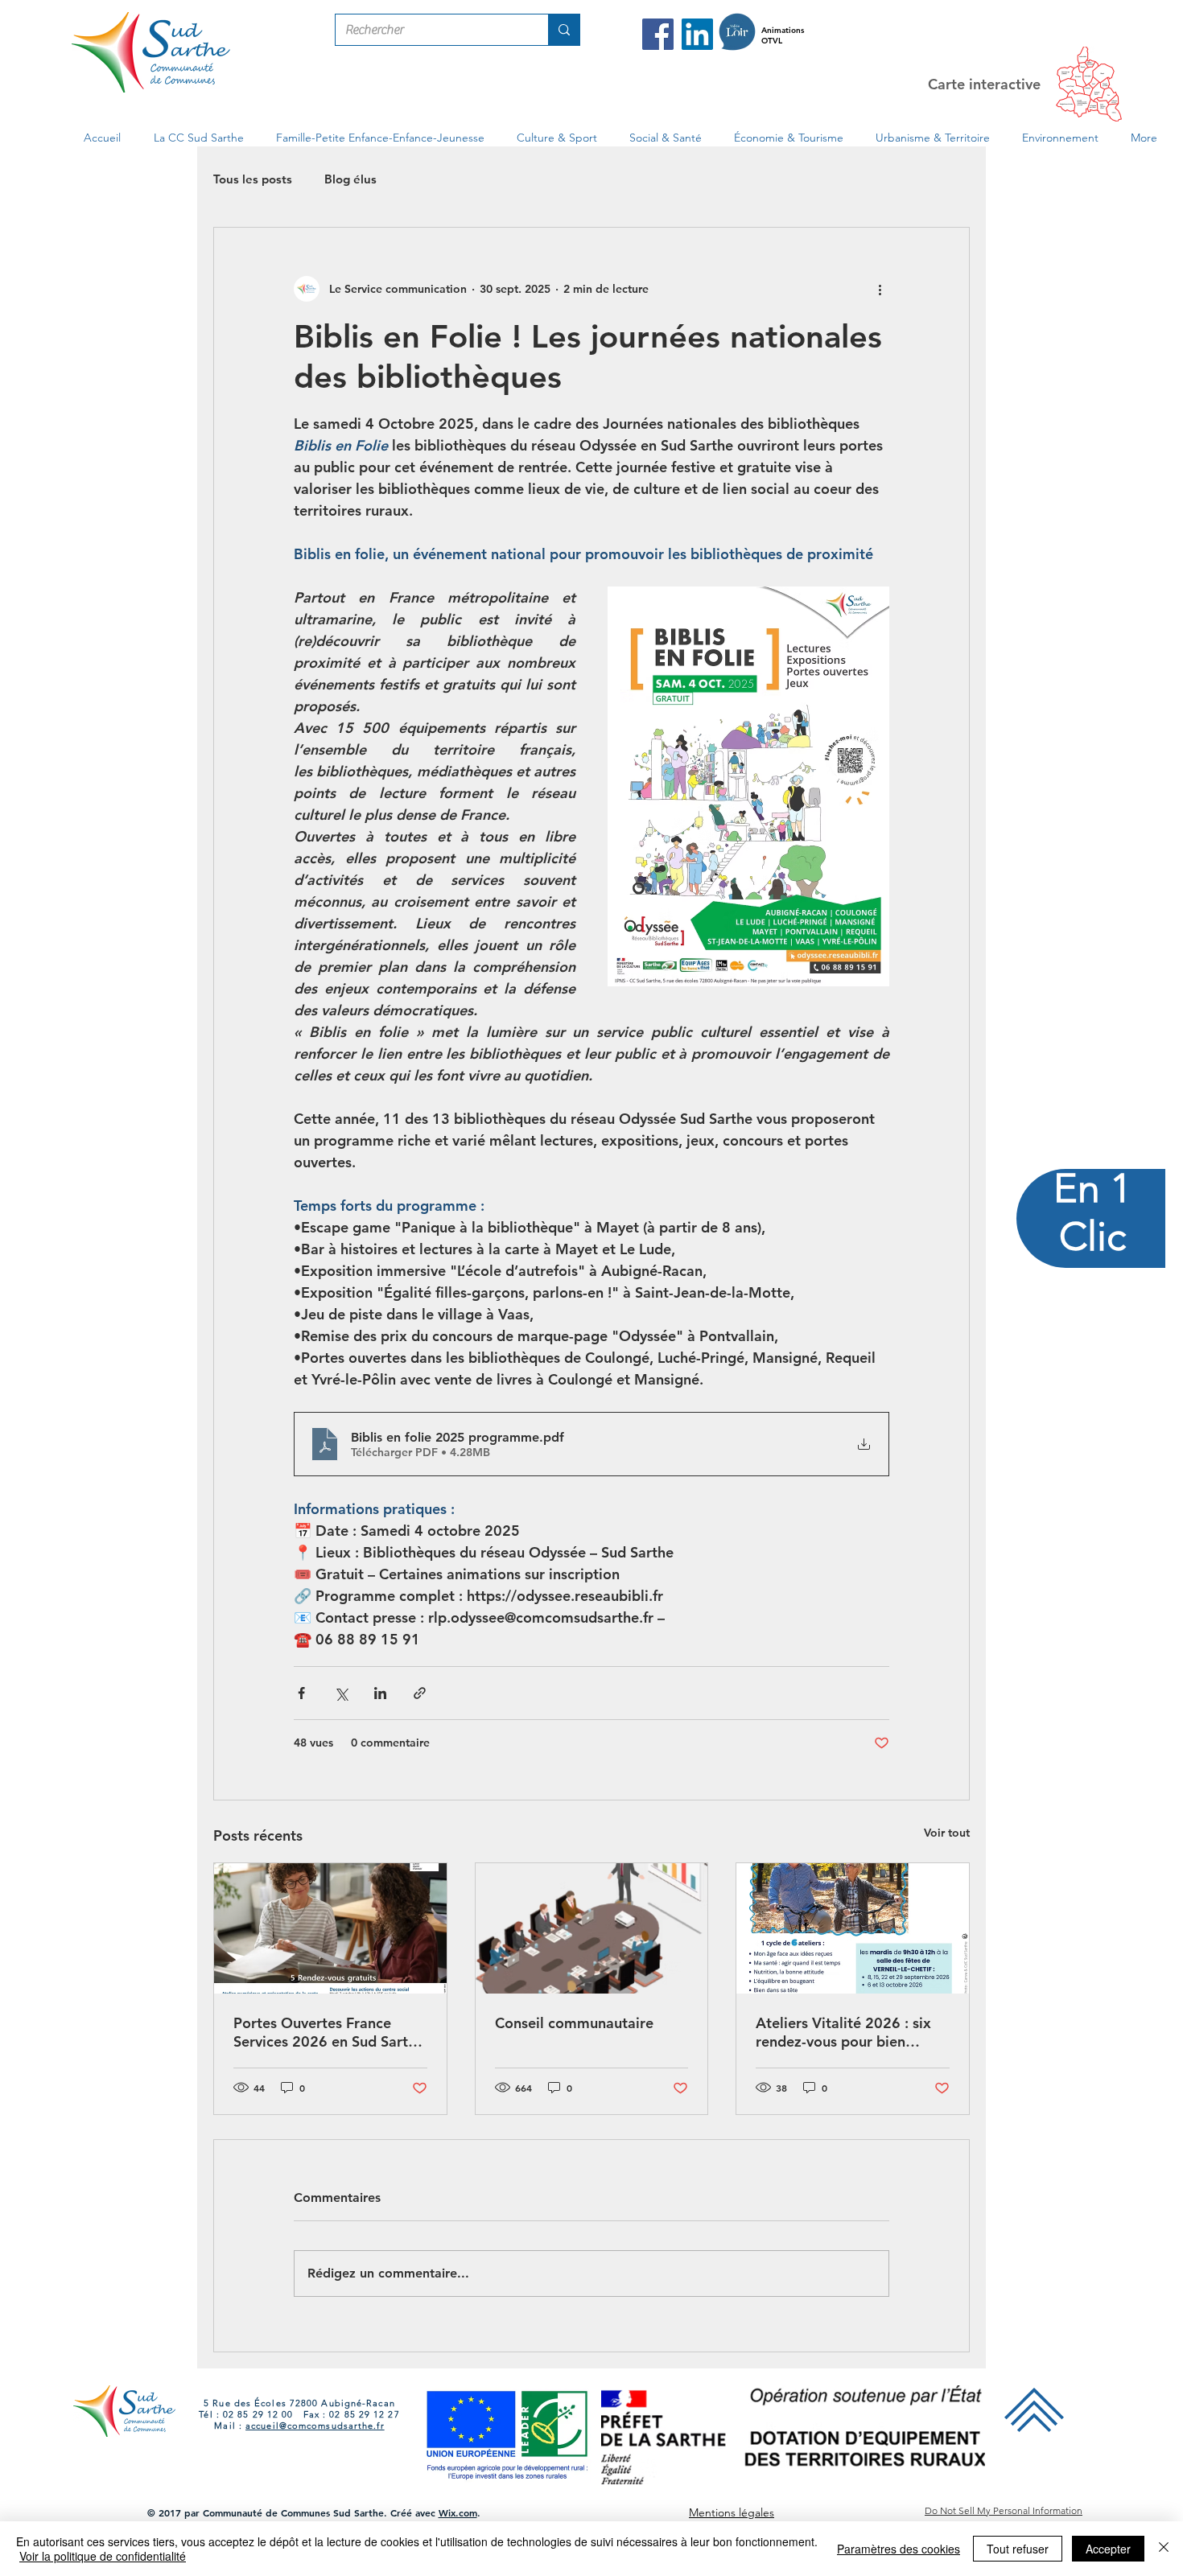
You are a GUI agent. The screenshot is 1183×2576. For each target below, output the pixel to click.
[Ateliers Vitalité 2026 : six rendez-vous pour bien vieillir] (853, 1928)
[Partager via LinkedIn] (380, 1693)
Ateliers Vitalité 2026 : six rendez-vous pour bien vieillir (843, 2032)
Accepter (1108, 2549)
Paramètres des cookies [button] (899, 2549)
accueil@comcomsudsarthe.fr (315, 2426)
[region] (1092, 1288)
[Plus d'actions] (880, 289)
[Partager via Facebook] (301, 1693)
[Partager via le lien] (420, 1693)
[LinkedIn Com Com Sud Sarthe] (697, 34)
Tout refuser (1018, 2549)
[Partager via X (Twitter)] (341, 1693)
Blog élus (350, 179)
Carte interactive (984, 84)
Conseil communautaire (574, 2023)
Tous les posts (253, 179)
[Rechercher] (564, 30)
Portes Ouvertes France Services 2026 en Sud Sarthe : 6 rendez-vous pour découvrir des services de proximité (329, 2032)
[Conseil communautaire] (592, 1928)
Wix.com (458, 2512)
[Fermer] (1164, 2549)
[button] (198, 138)
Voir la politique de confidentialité (103, 2556)
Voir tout (947, 1833)
